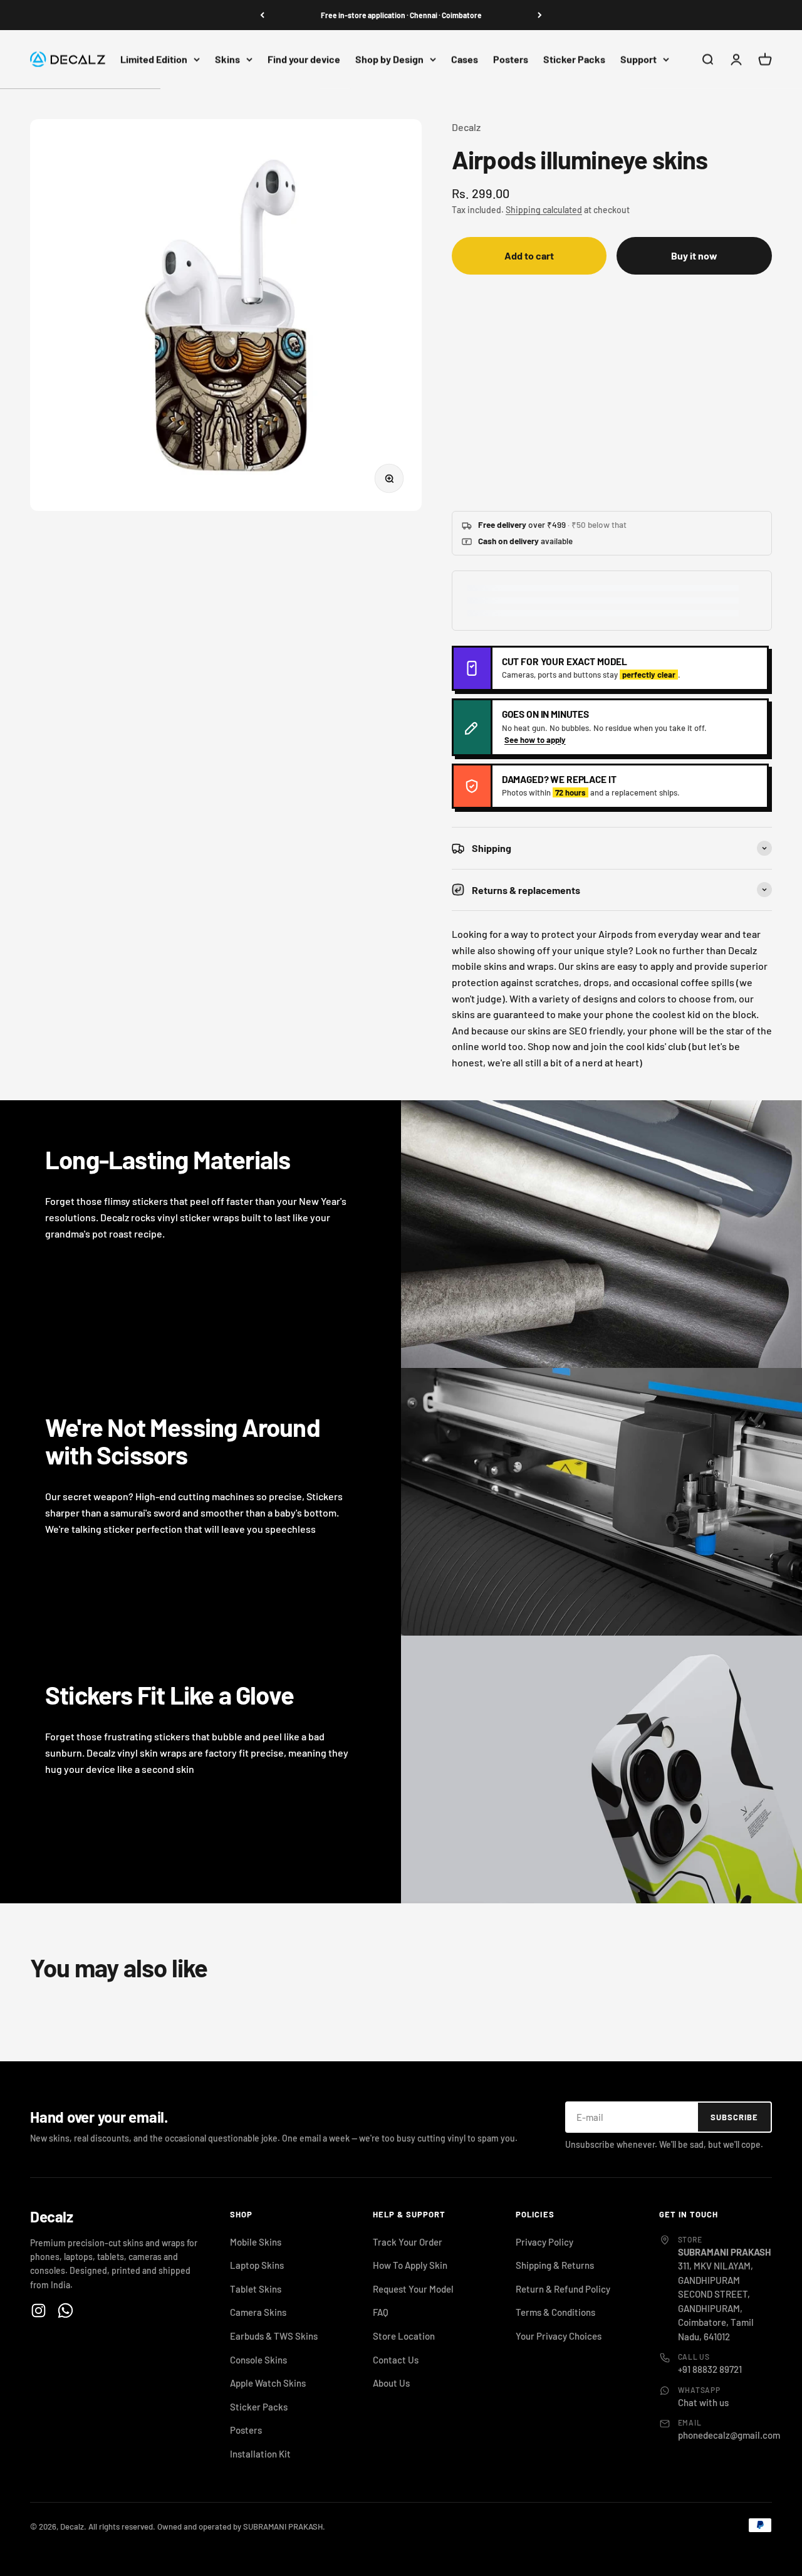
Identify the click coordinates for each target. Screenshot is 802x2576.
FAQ (381, 2312)
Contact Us (396, 2360)
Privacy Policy (544, 2242)
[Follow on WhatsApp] (65, 2311)
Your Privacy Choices (559, 2336)
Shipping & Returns (555, 2265)
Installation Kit (260, 2454)
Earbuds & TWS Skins (274, 2336)
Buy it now (694, 255)
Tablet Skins (256, 2289)
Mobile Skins (256, 2242)
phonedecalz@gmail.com (729, 2435)
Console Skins (258, 2360)
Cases (465, 59)
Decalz (466, 127)
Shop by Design (389, 59)
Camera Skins (258, 2312)
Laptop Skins (257, 2265)
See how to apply (535, 740)
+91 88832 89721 (710, 2369)
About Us (391, 2383)
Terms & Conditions (555, 2312)
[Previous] (262, 15)
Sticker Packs (574, 59)
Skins (227, 59)
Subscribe (734, 2117)
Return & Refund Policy (563, 2289)
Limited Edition (154, 59)
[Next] (540, 15)
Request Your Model (413, 2289)
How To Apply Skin (410, 2265)
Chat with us (703, 2402)
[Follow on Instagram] (39, 2311)
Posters (511, 59)
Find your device (304, 59)
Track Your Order (408, 2242)
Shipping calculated (544, 210)
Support (638, 59)
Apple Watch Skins (268, 2383)
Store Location (404, 2336)
